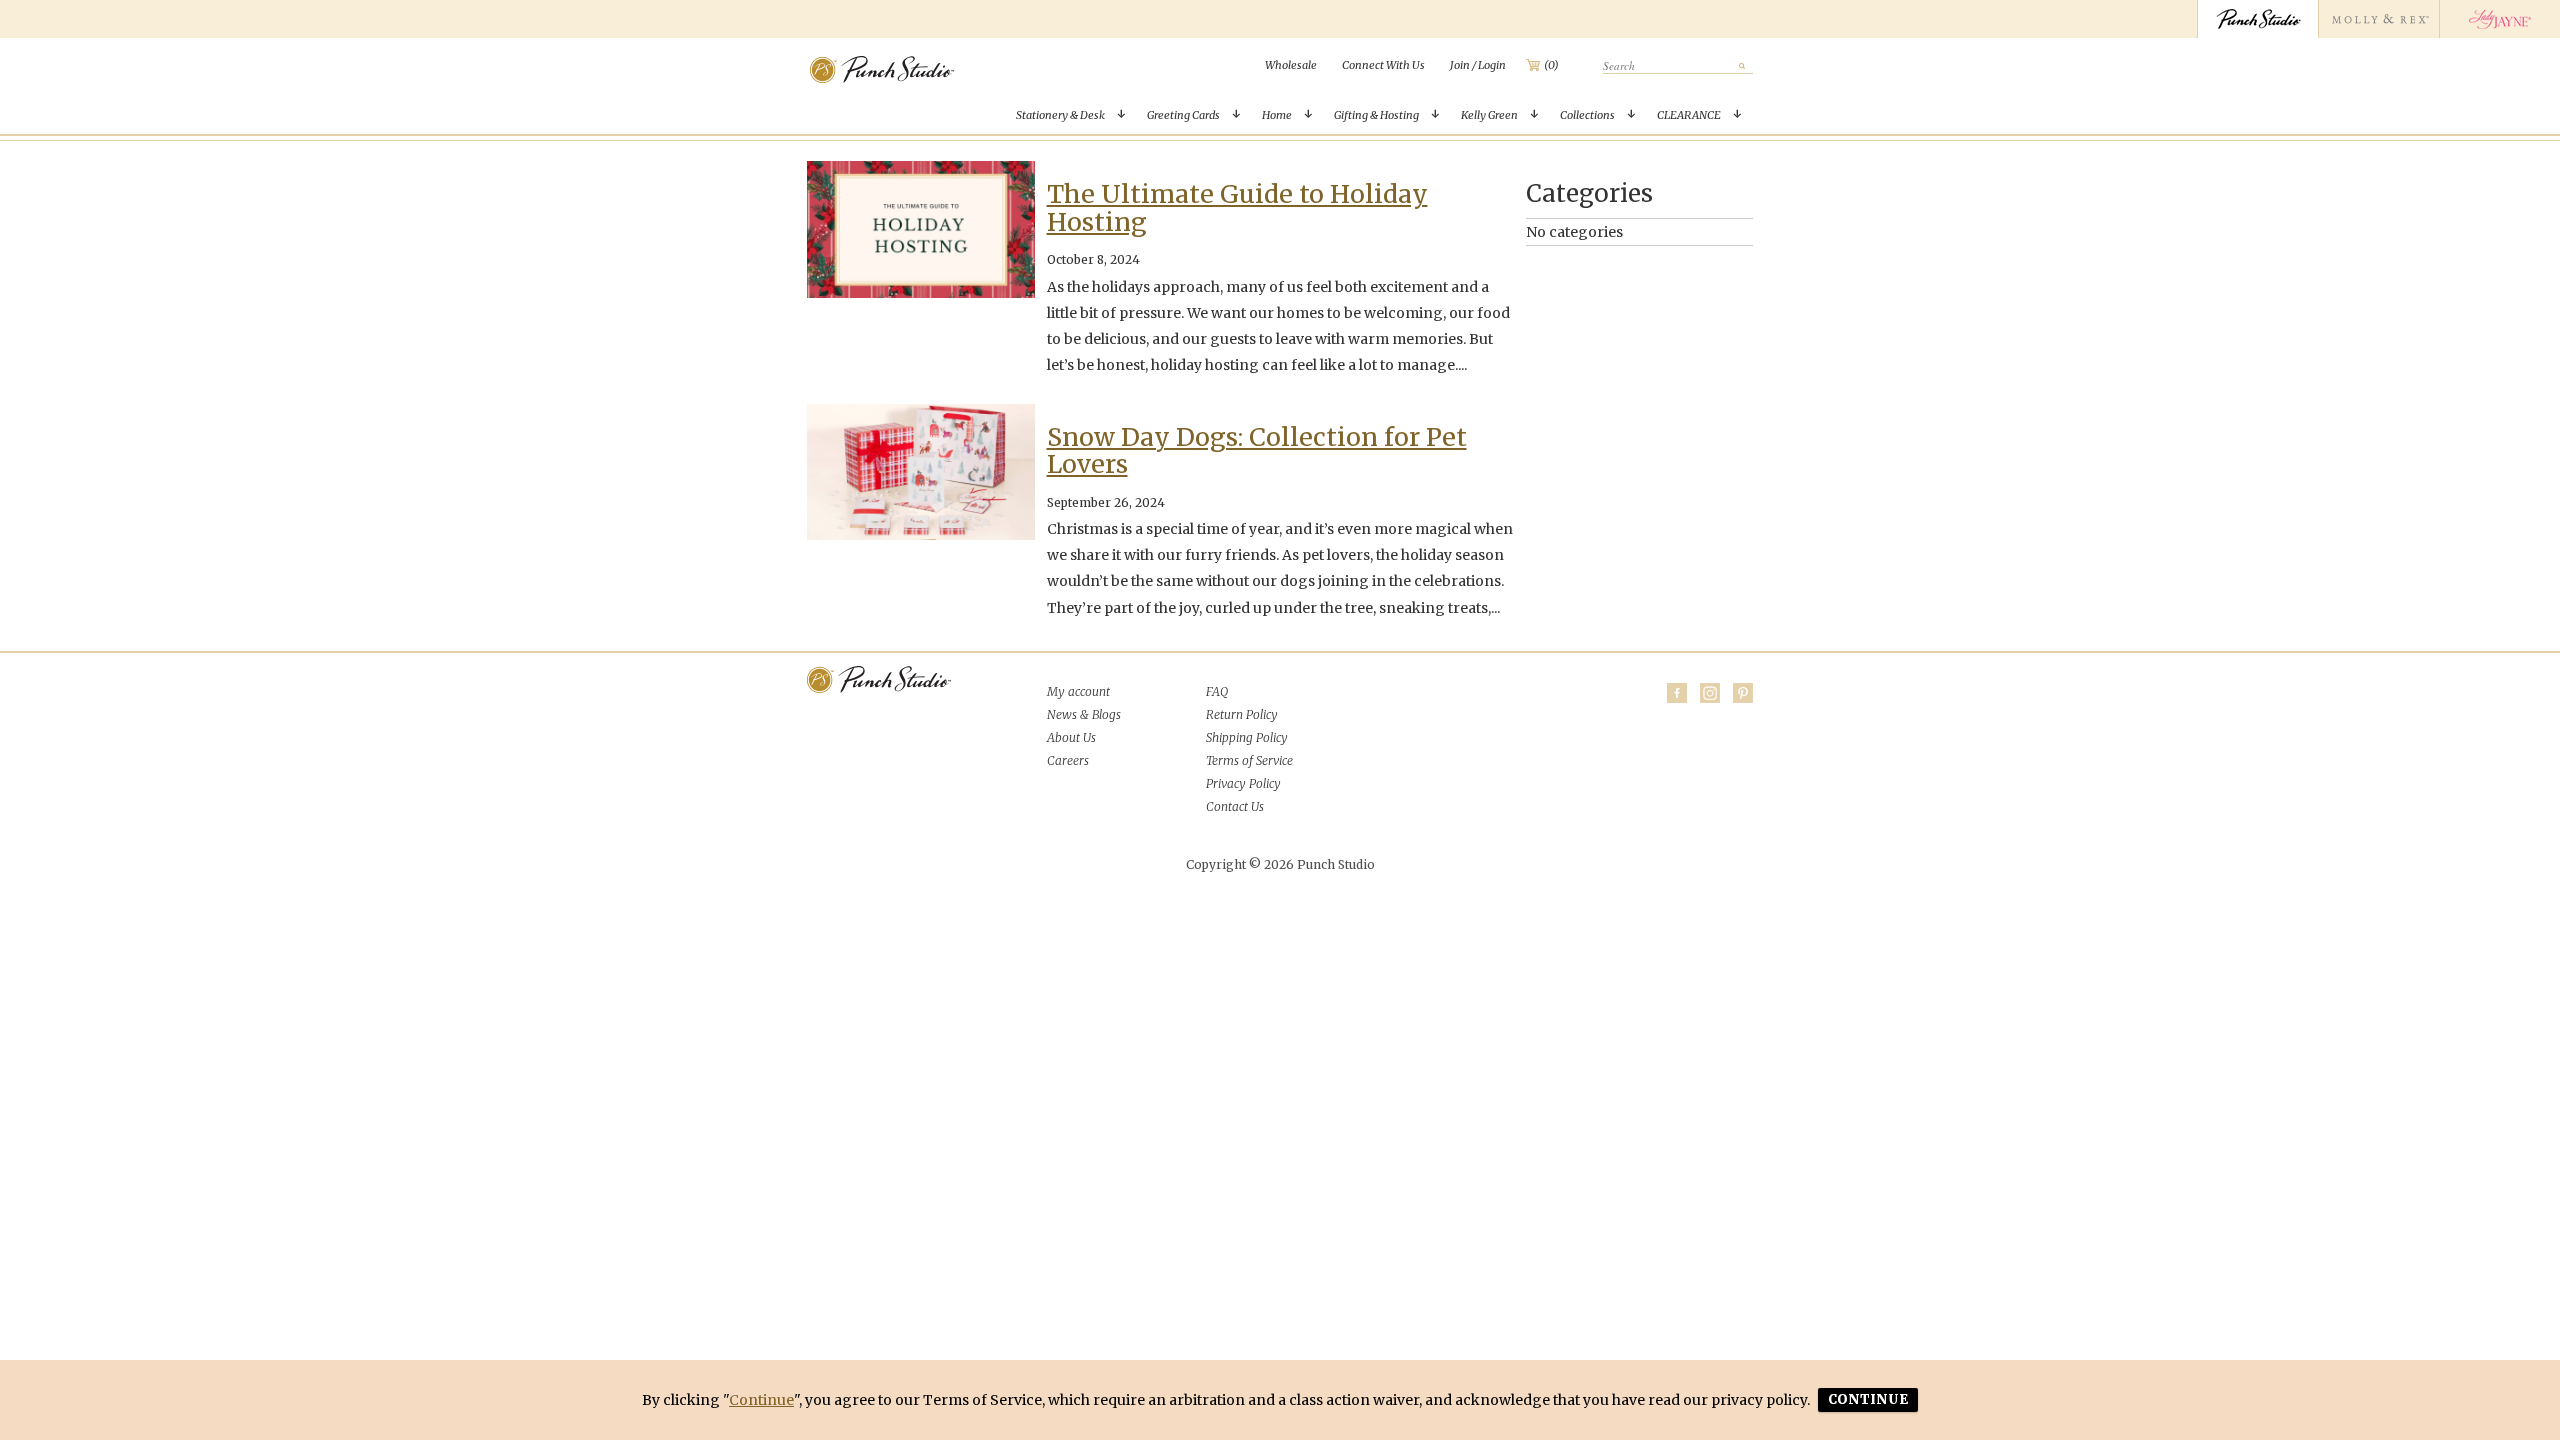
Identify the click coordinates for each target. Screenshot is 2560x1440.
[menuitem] (1291, 65)
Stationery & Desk (1060, 115)
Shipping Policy (1247, 737)
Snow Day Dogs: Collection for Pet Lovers (1257, 451)
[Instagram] (1710, 693)
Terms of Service (1249, 760)
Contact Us (1235, 806)
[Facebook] (1677, 693)
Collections (1587, 115)
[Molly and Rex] (2378, 19)
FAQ (1217, 691)
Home (1277, 115)
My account (1078, 691)
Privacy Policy (1243, 783)
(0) (1551, 65)
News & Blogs (1084, 714)
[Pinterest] (1743, 693)
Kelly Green (1489, 115)
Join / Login (1478, 65)
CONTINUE (1868, 1399)
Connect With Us (1383, 65)
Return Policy (1242, 714)
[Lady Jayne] (2499, 19)
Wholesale (1291, 65)
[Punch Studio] (2257, 19)
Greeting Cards (1183, 115)
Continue (761, 1400)
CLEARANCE (1689, 115)
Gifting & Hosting (1376, 115)
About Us (1071, 737)
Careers (1068, 760)
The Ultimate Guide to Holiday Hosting (1237, 208)
